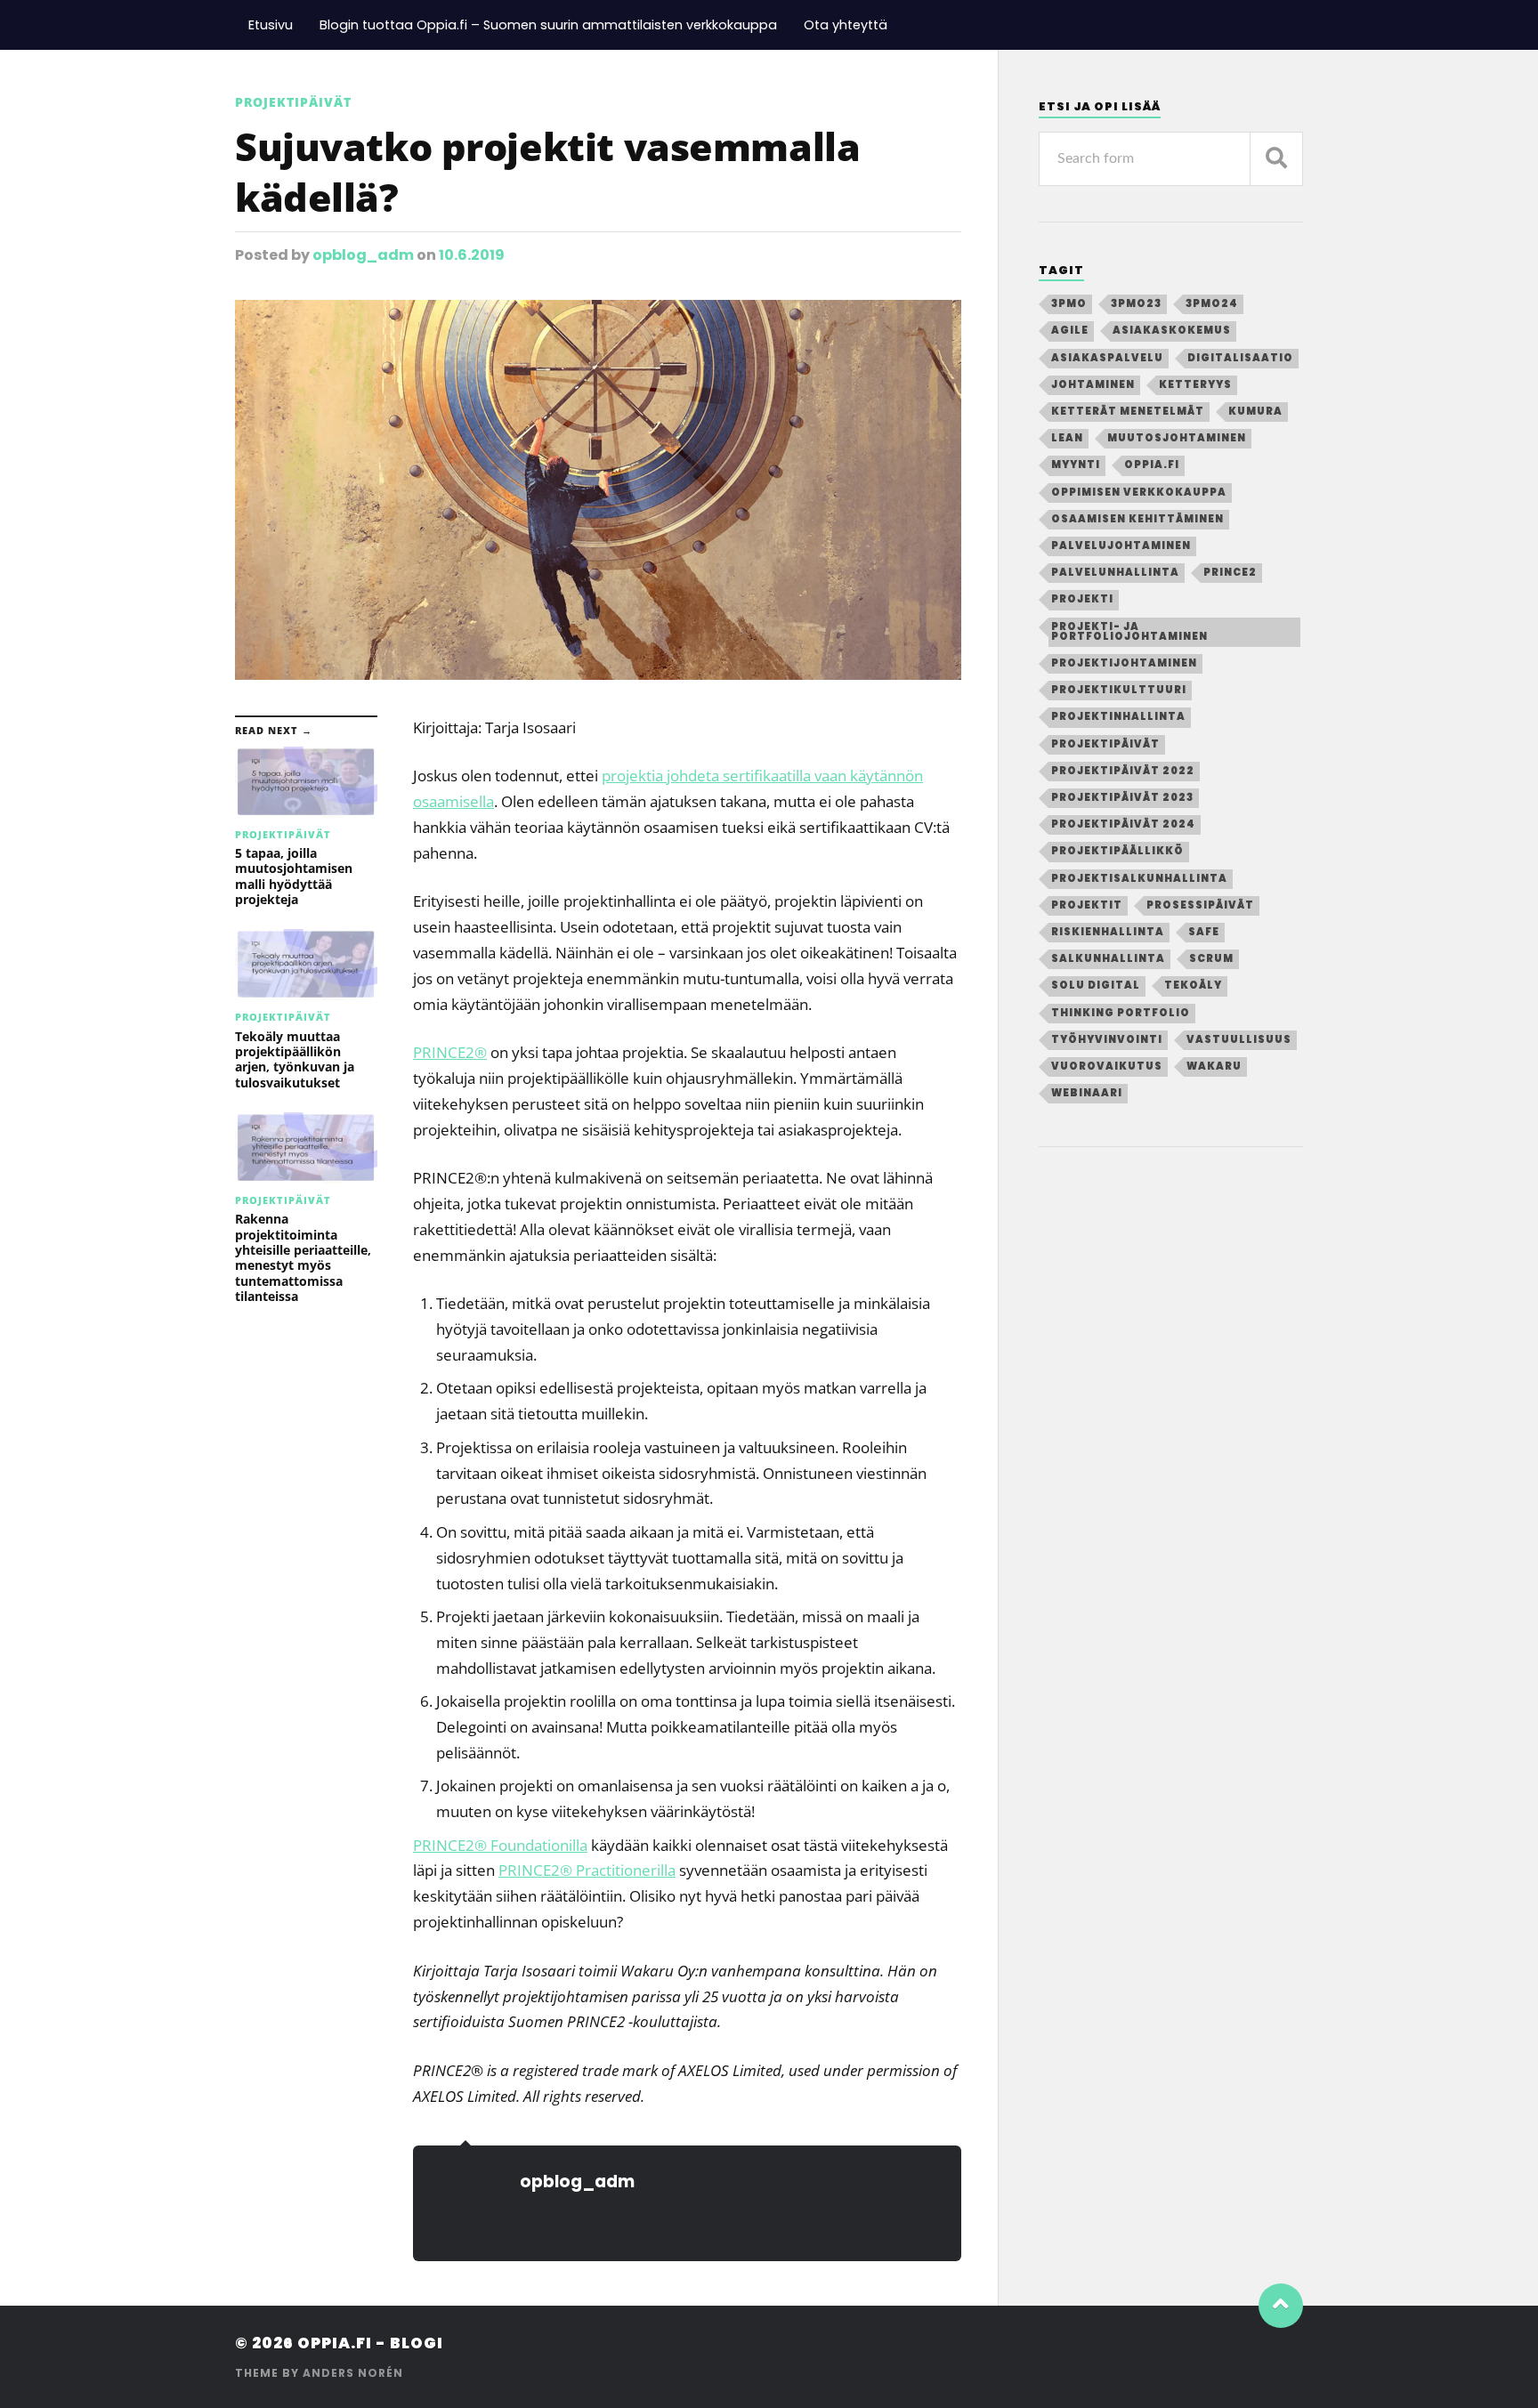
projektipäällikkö (1117, 851)
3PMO (1069, 303)
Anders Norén (353, 2373)
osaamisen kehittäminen (1137, 519)
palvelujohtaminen (1121, 545)
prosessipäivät (1200, 905)
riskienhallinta (1108, 932)
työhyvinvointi (1107, 1039)
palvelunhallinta (1115, 572)
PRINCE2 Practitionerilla (587, 1870)
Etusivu (271, 25)
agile (1070, 330)
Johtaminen (1093, 384)
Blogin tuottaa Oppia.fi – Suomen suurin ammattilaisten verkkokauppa (548, 25)
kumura (1255, 411)
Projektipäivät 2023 (1122, 797)
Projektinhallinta (1118, 716)
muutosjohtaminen (1177, 438)
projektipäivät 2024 (1123, 824)
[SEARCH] (1276, 159)
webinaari (1087, 1093)
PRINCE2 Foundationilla (500, 1845)
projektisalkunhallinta (1139, 878)
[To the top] (1281, 2306)
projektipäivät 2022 (1123, 771)
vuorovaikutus (1107, 1066)
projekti (1082, 599)
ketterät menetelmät (1128, 411)
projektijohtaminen (1124, 663)
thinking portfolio (1121, 1013)
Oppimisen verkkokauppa (1139, 492)
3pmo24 (1212, 303)
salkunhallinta (1108, 958)
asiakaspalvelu (1107, 358)
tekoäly (1193, 985)
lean (1067, 438)
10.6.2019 (472, 255)
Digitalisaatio (1240, 358)
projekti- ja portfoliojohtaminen (1129, 631)
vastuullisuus (1239, 1039)
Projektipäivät (293, 102)
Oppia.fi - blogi (370, 2343)
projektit (1087, 905)
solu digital (1096, 985)
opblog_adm (363, 255)
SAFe (1204, 932)
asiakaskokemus (1172, 330)
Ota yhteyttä (846, 25)
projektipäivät (1105, 744)
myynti (1076, 465)
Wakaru (1214, 1066)
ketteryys (1195, 384)
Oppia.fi (1152, 465)
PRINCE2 (450, 1052)
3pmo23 (1136, 303)
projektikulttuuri (1119, 690)
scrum (1211, 958)
